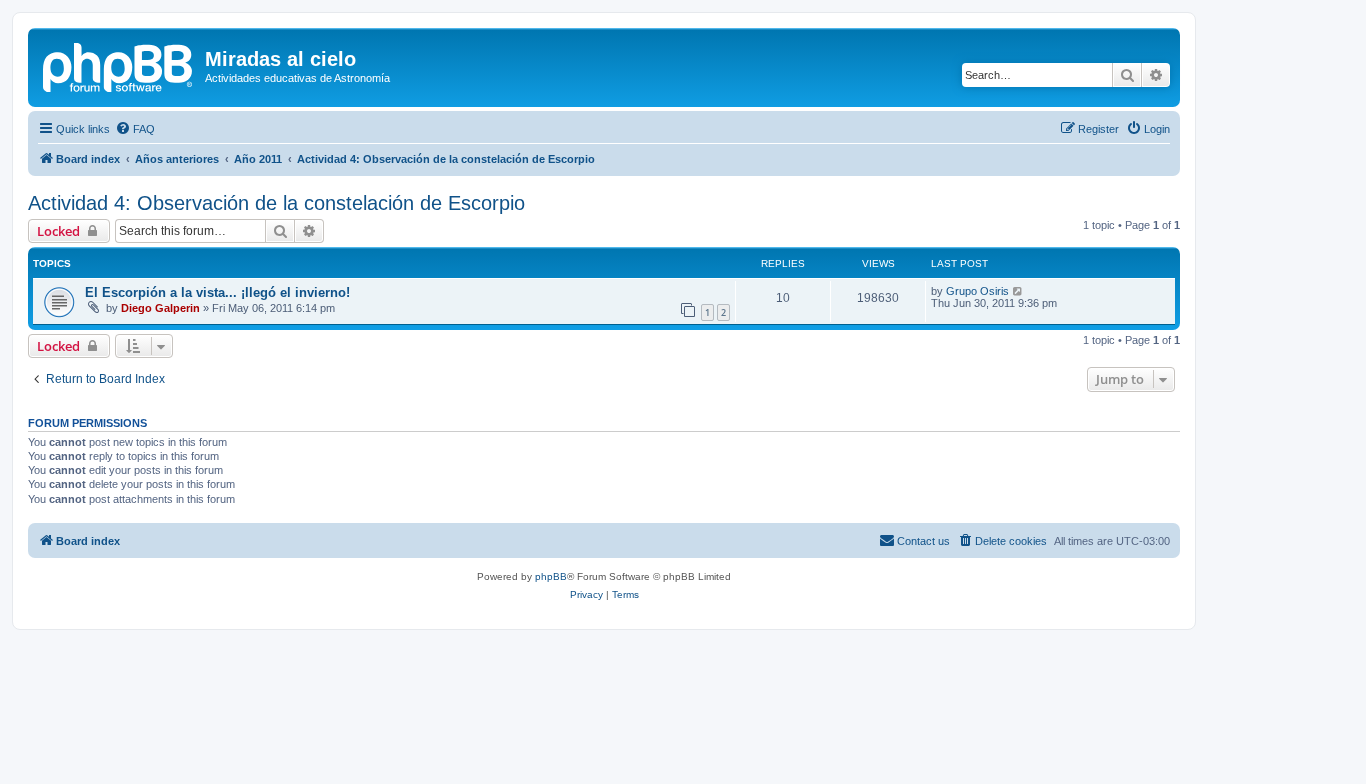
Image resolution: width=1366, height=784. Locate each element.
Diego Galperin (160, 308)
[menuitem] (135, 129)
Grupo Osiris (977, 291)
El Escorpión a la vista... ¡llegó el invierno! (217, 292)
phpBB (551, 576)
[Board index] (119, 65)
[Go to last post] (1018, 291)
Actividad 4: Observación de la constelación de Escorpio (276, 203)
